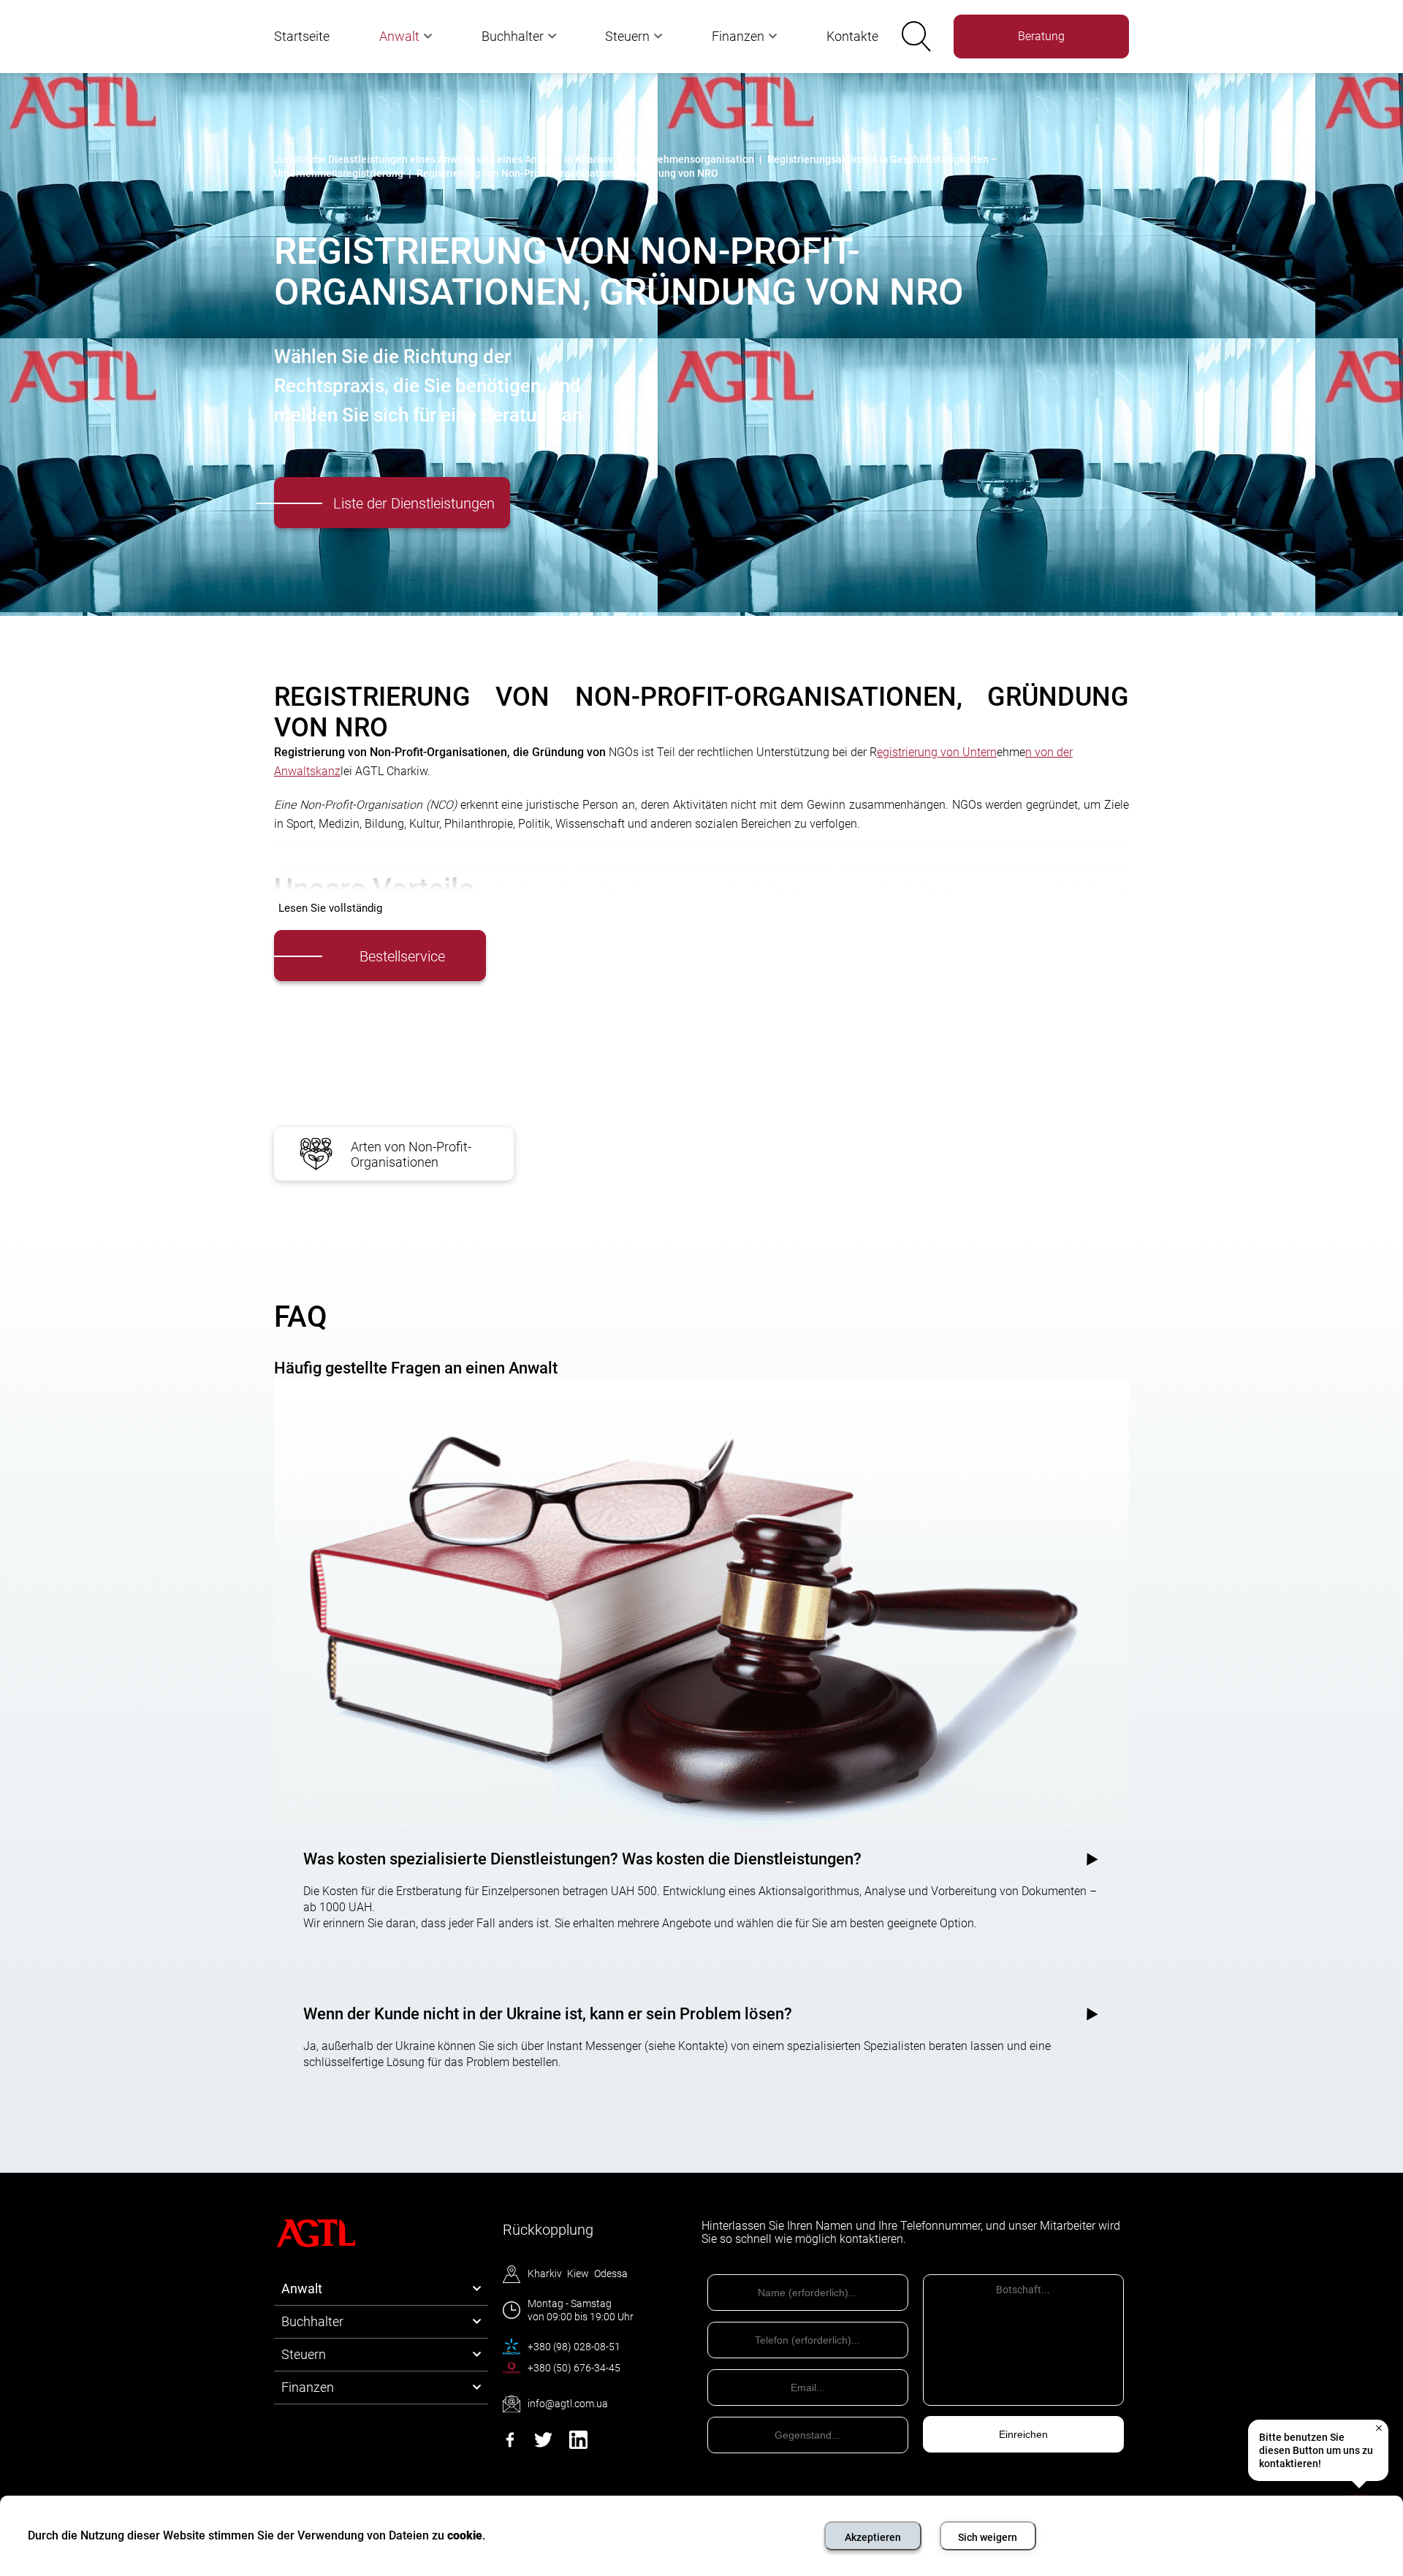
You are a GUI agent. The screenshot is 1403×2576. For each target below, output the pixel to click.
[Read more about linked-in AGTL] (578, 2445)
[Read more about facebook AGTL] (510, 2445)
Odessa (611, 2274)
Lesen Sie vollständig (330, 908)
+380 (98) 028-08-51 (574, 2347)
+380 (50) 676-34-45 (574, 2368)
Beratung (1041, 36)
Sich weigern (988, 2537)
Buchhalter (513, 36)
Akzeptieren (873, 2537)
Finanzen (738, 36)
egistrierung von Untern (937, 752)
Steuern (627, 36)
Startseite (302, 36)
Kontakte (852, 36)
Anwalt (399, 36)
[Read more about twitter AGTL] (543, 2445)
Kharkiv (545, 2274)
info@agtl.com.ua (568, 2404)
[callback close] (1378, 2428)
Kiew (578, 2274)
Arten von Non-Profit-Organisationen (411, 1154)
